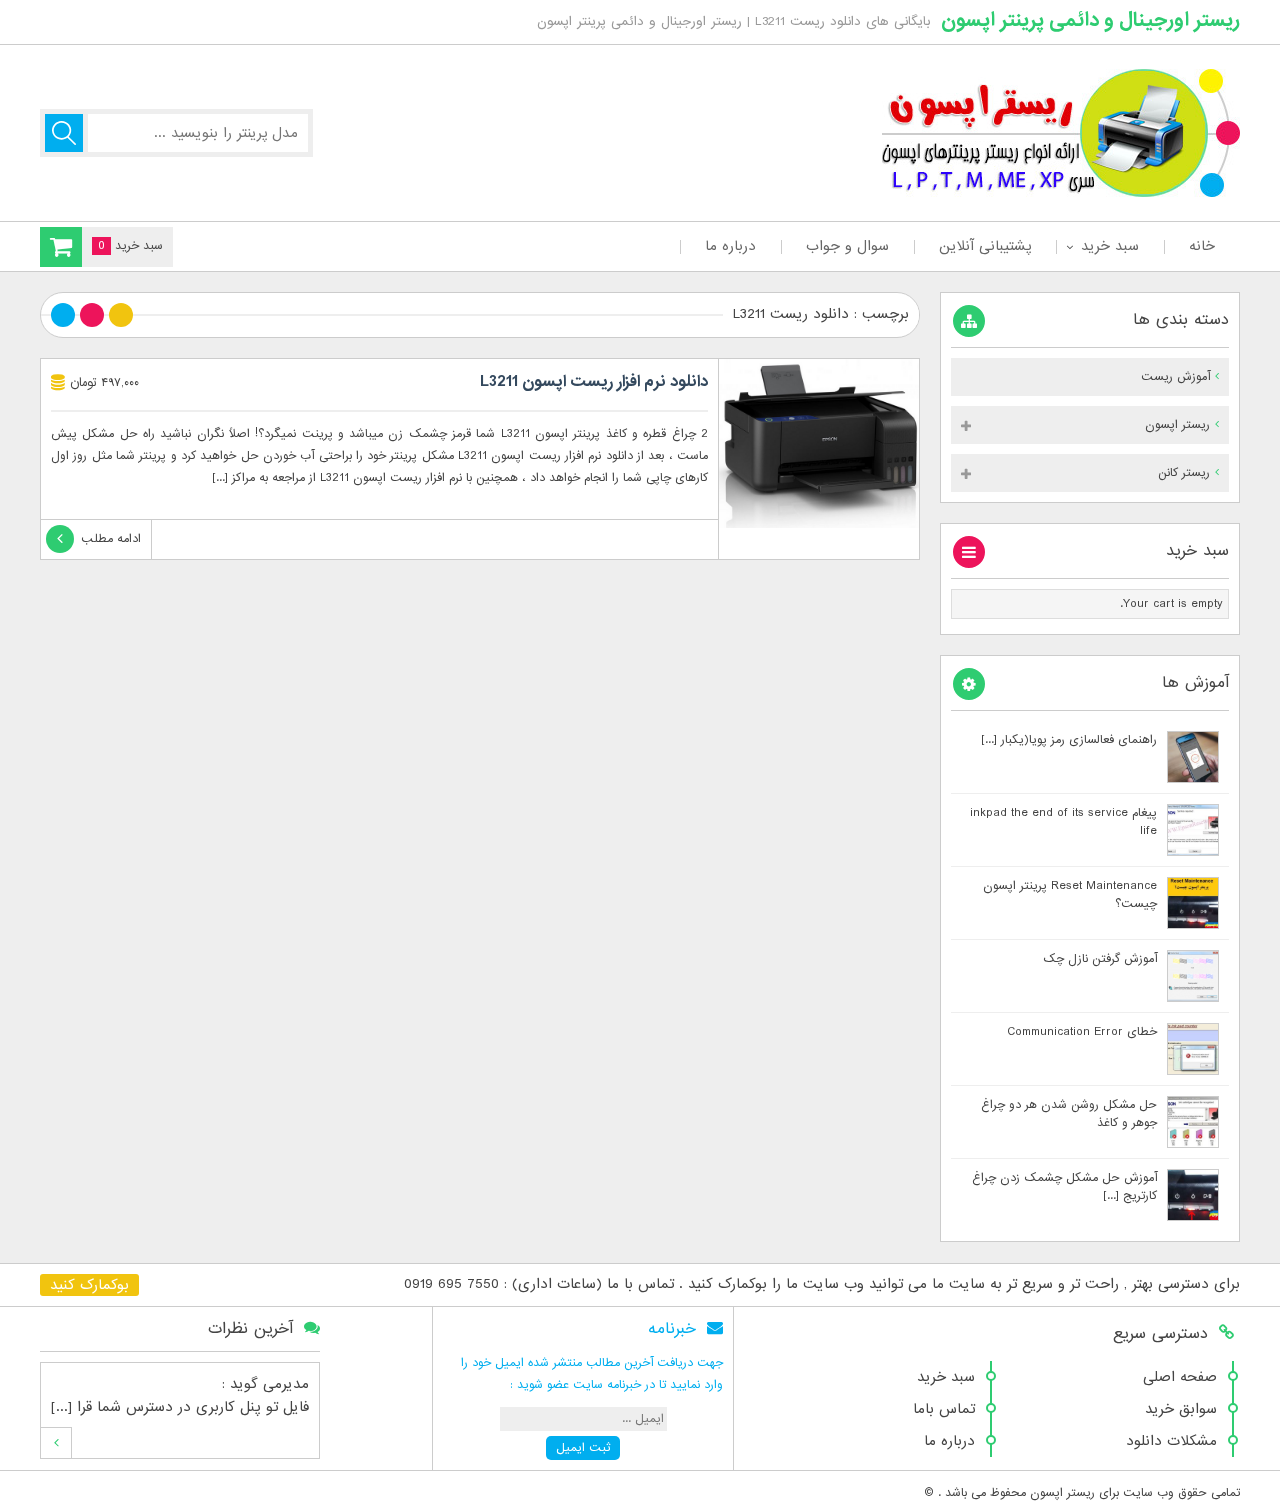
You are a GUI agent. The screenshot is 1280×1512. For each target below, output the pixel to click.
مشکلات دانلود (1171, 1441)
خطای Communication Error (1082, 1032)
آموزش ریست (1175, 377)
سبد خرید (1110, 246)
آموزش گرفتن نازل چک (1100, 959)
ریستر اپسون (1177, 425)
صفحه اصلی (1180, 1377)
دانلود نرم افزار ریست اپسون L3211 (594, 382)
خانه (1202, 246)
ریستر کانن (1184, 473)
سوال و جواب (847, 246)
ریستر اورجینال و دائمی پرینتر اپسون (1090, 20)
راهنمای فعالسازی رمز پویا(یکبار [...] (1069, 740)
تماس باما (944, 1409)
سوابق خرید (1181, 1409)
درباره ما (730, 246)
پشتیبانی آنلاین (985, 246)
